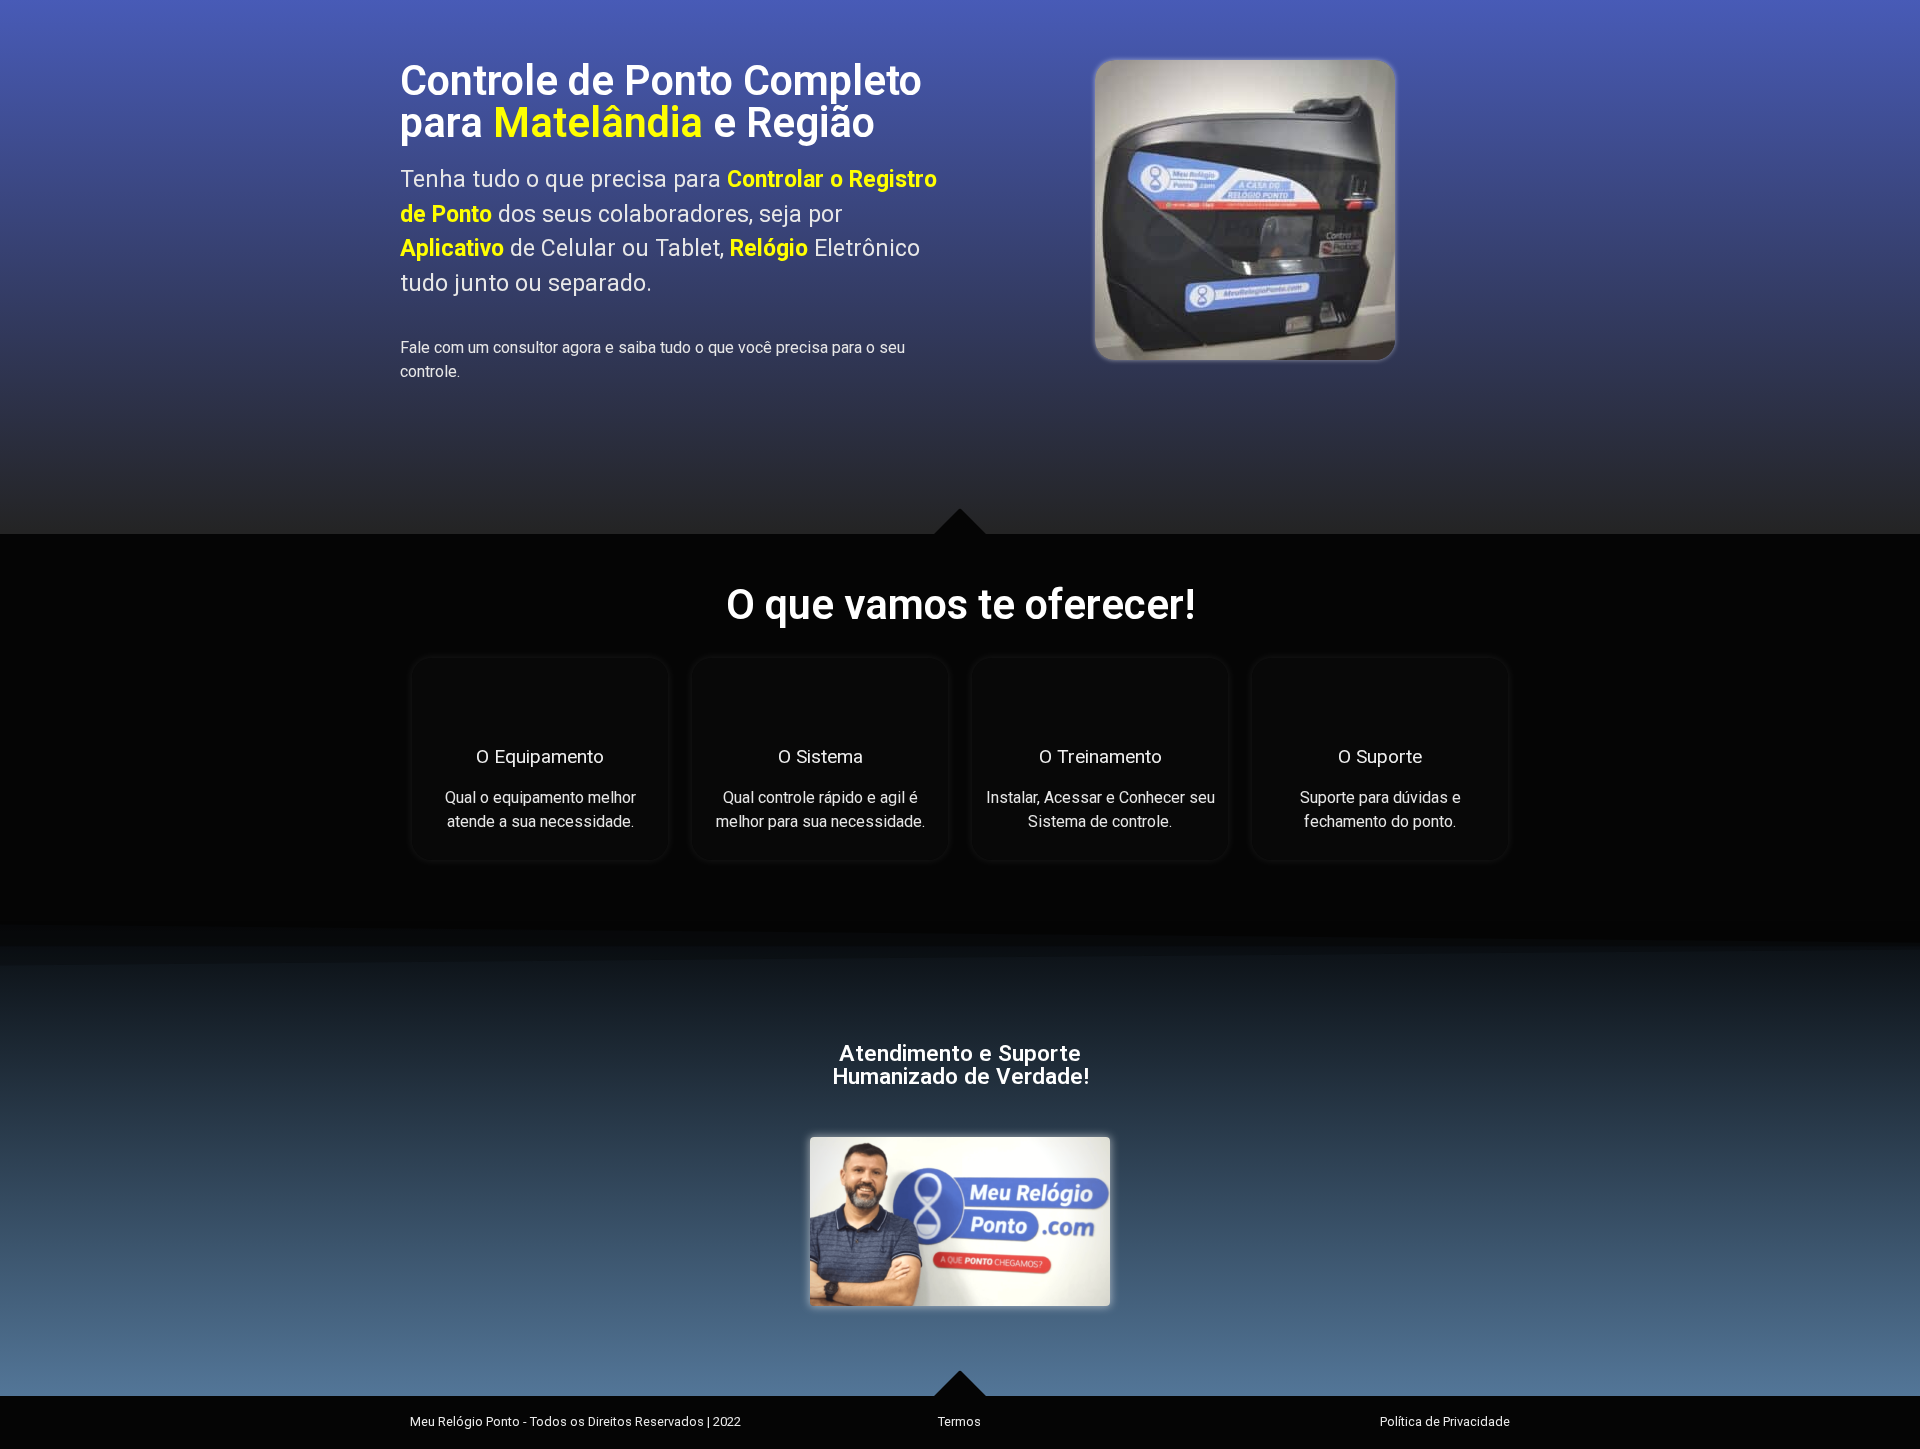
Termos (959, 1421)
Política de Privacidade (1445, 1421)
